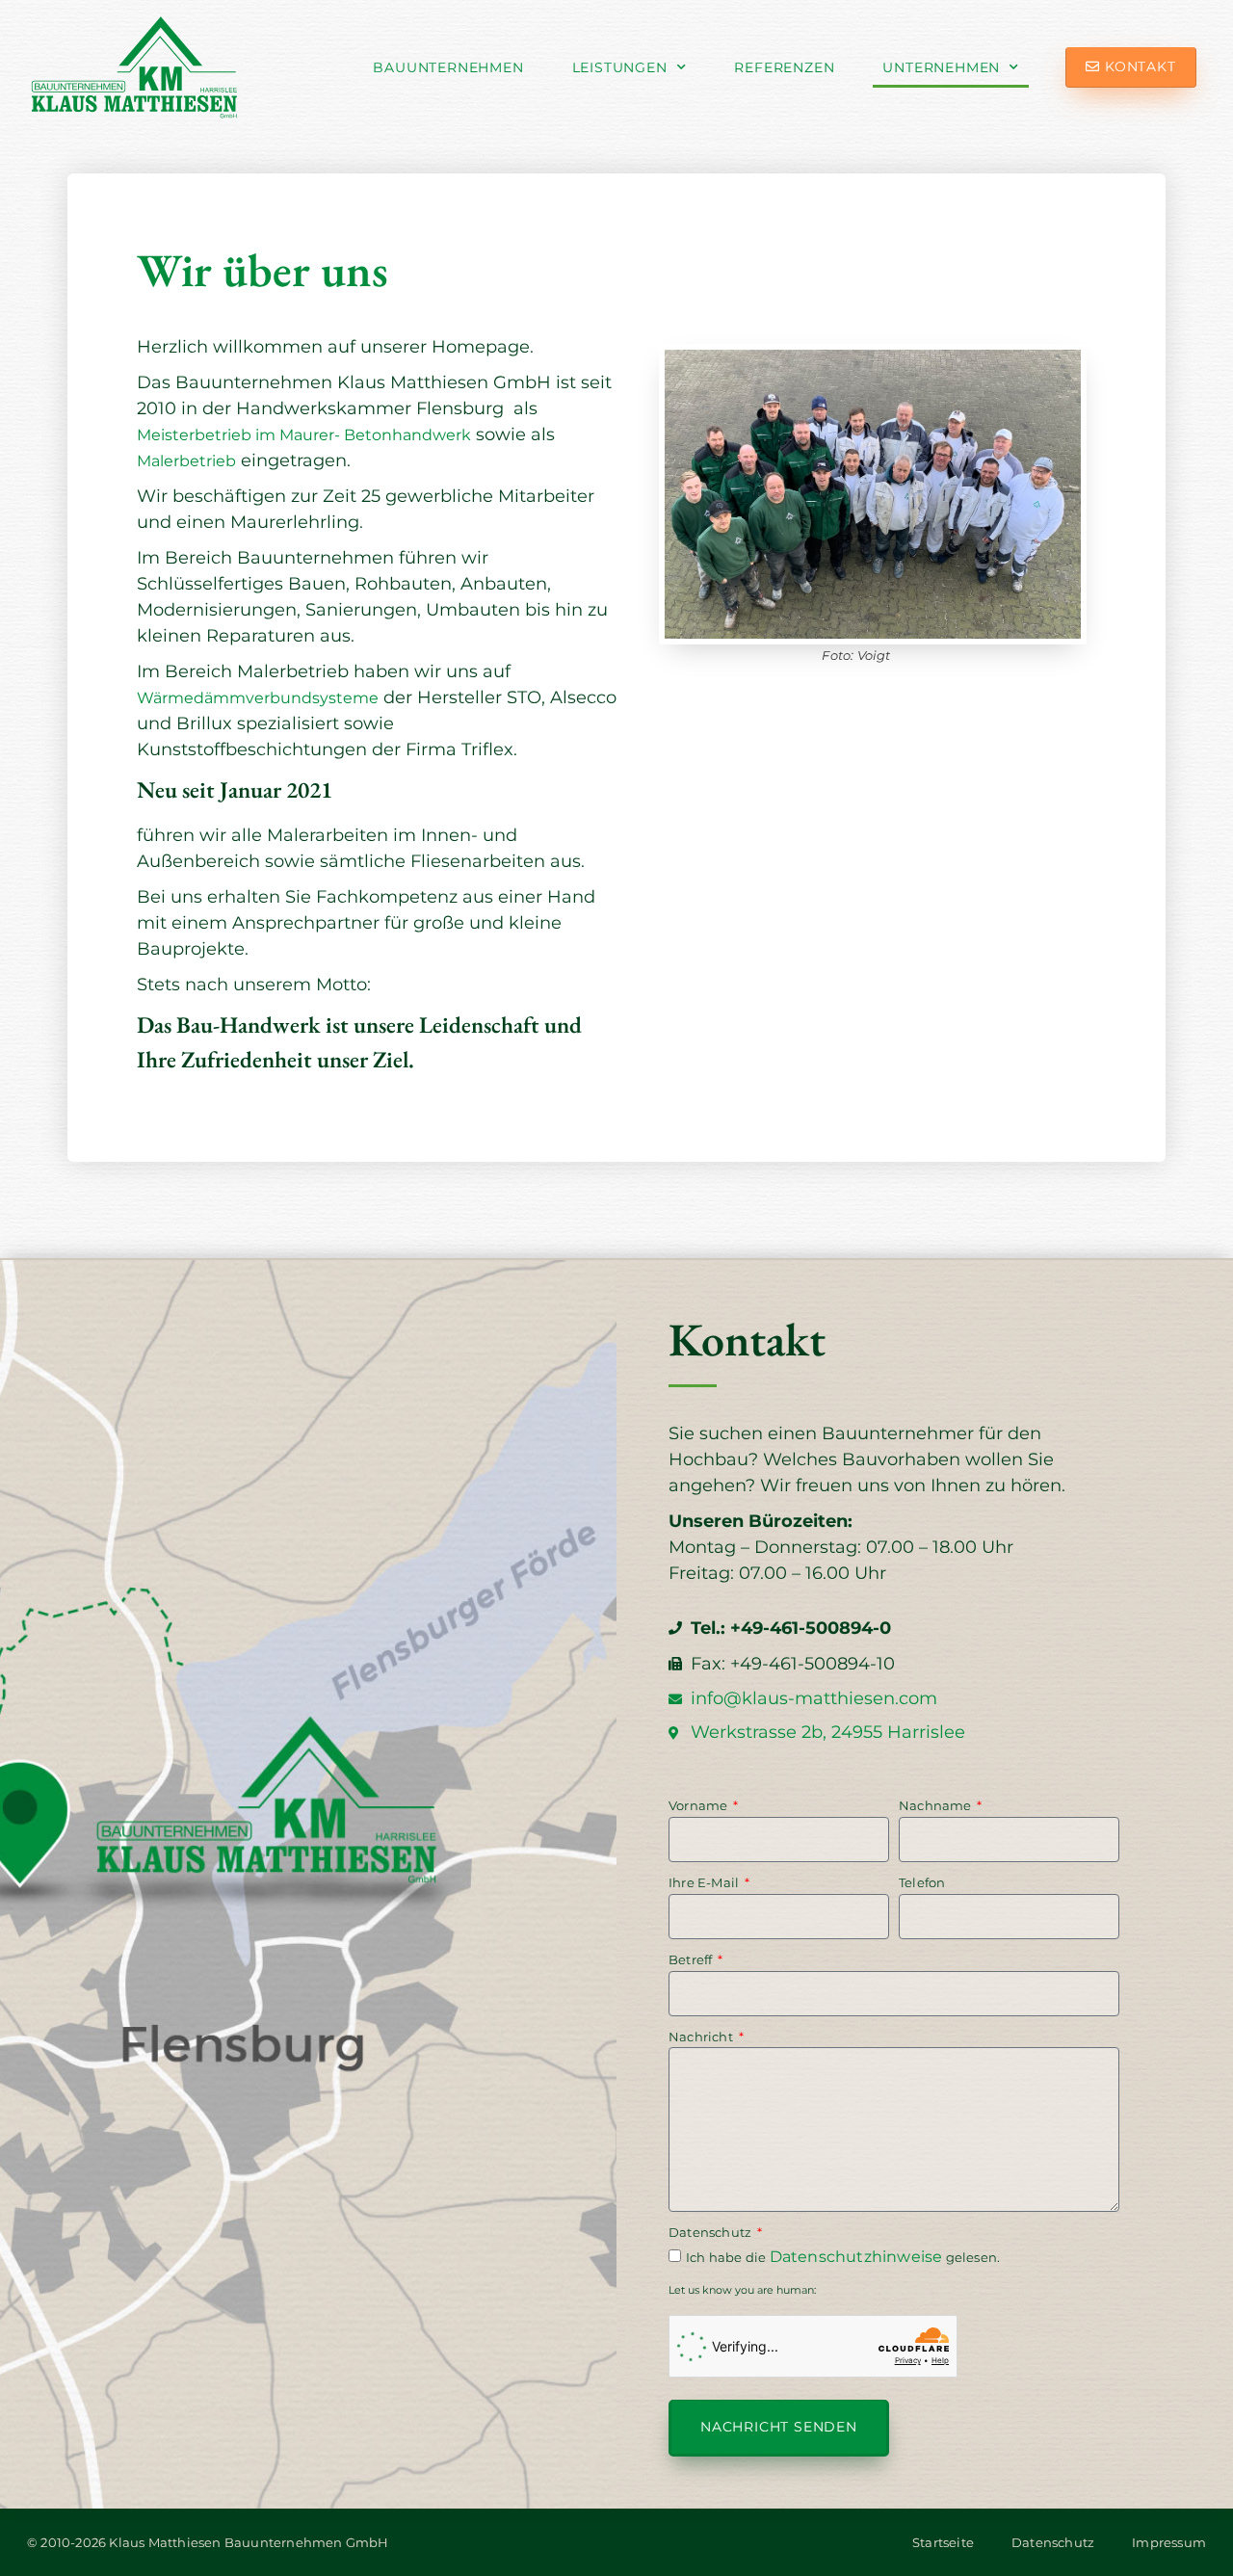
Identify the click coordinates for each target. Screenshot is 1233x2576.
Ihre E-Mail (705, 1882)
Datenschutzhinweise (856, 2257)
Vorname (700, 1805)
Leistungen (620, 67)
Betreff (692, 1959)
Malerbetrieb (186, 461)
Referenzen (784, 67)
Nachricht (702, 2037)
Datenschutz (711, 2232)
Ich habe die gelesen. (843, 2257)
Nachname (937, 1805)
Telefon (922, 1882)
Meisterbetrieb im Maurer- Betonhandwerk (304, 435)
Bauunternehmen (448, 67)
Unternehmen (941, 67)
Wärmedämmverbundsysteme (258, 698)
